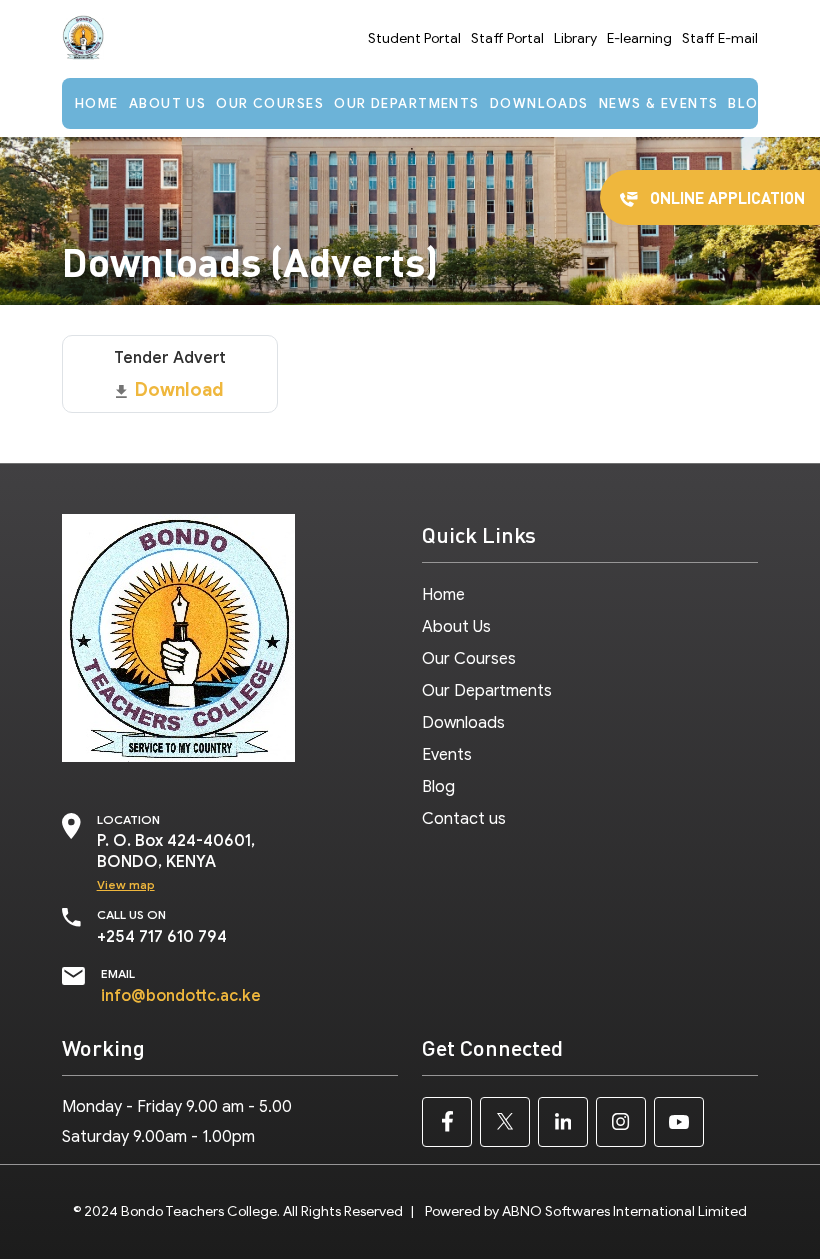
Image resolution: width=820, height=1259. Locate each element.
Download (179, 390)
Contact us (464, 819)
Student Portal (414, 39)
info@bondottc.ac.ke (181, 996)
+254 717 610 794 (162, 937)
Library (575, 39)
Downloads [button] (539, 103)
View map (126, 884)
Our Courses (270, 103)
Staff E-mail (720, 39)
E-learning (639, 39)
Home (97, 103)
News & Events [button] (659, 103)
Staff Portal (507, 39)
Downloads (463, 723)
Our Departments (407, 103)
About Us (168, 103)
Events (447, 755)
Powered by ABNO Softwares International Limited (586, 1211)
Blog (749, 103)
